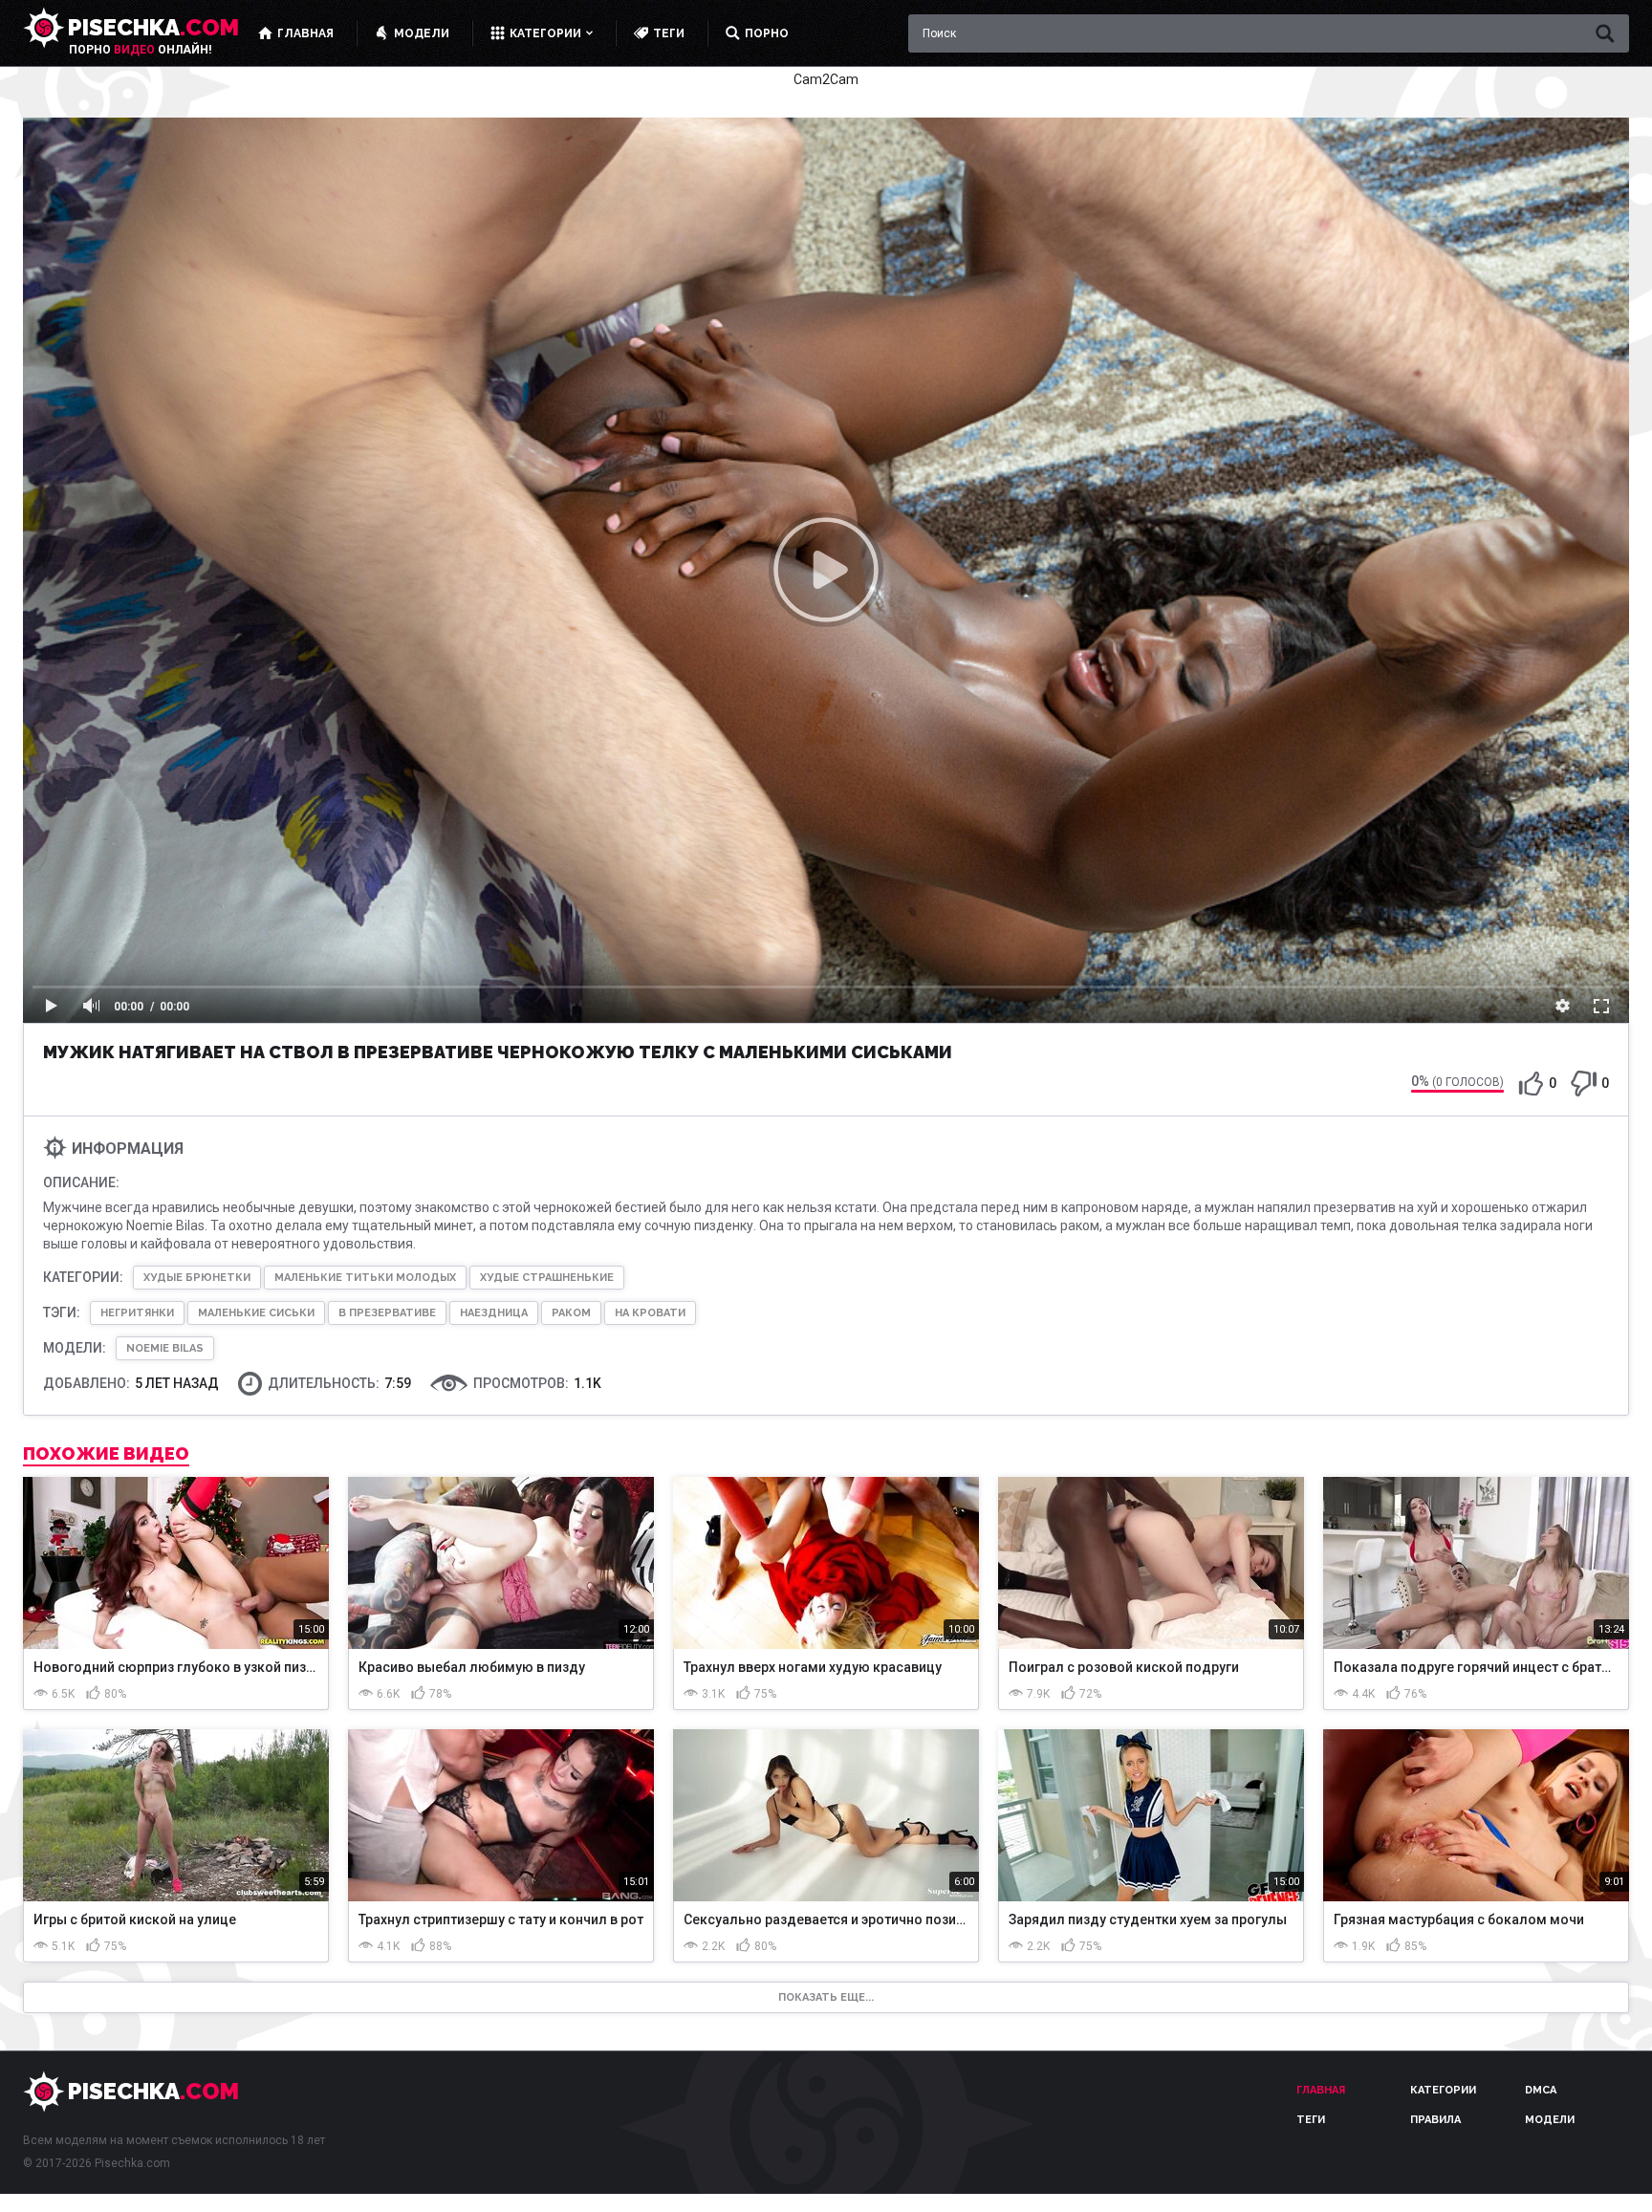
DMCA (1541, 2090)
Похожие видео (106, 1454)
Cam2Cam (826, 79)
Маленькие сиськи (256, 1313)
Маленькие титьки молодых (365, 1278)
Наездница (494, 1313)
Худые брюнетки (197, 1278)
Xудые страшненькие (547, 1278)
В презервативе (387, 1313)
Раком (571, 1313)
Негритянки (137, 1313)
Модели (1550, 2120)
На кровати (650, 1313)
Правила (1435, 2120)
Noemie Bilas (165, 1348)
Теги (1311, 2120)
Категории (1443, 2090)
